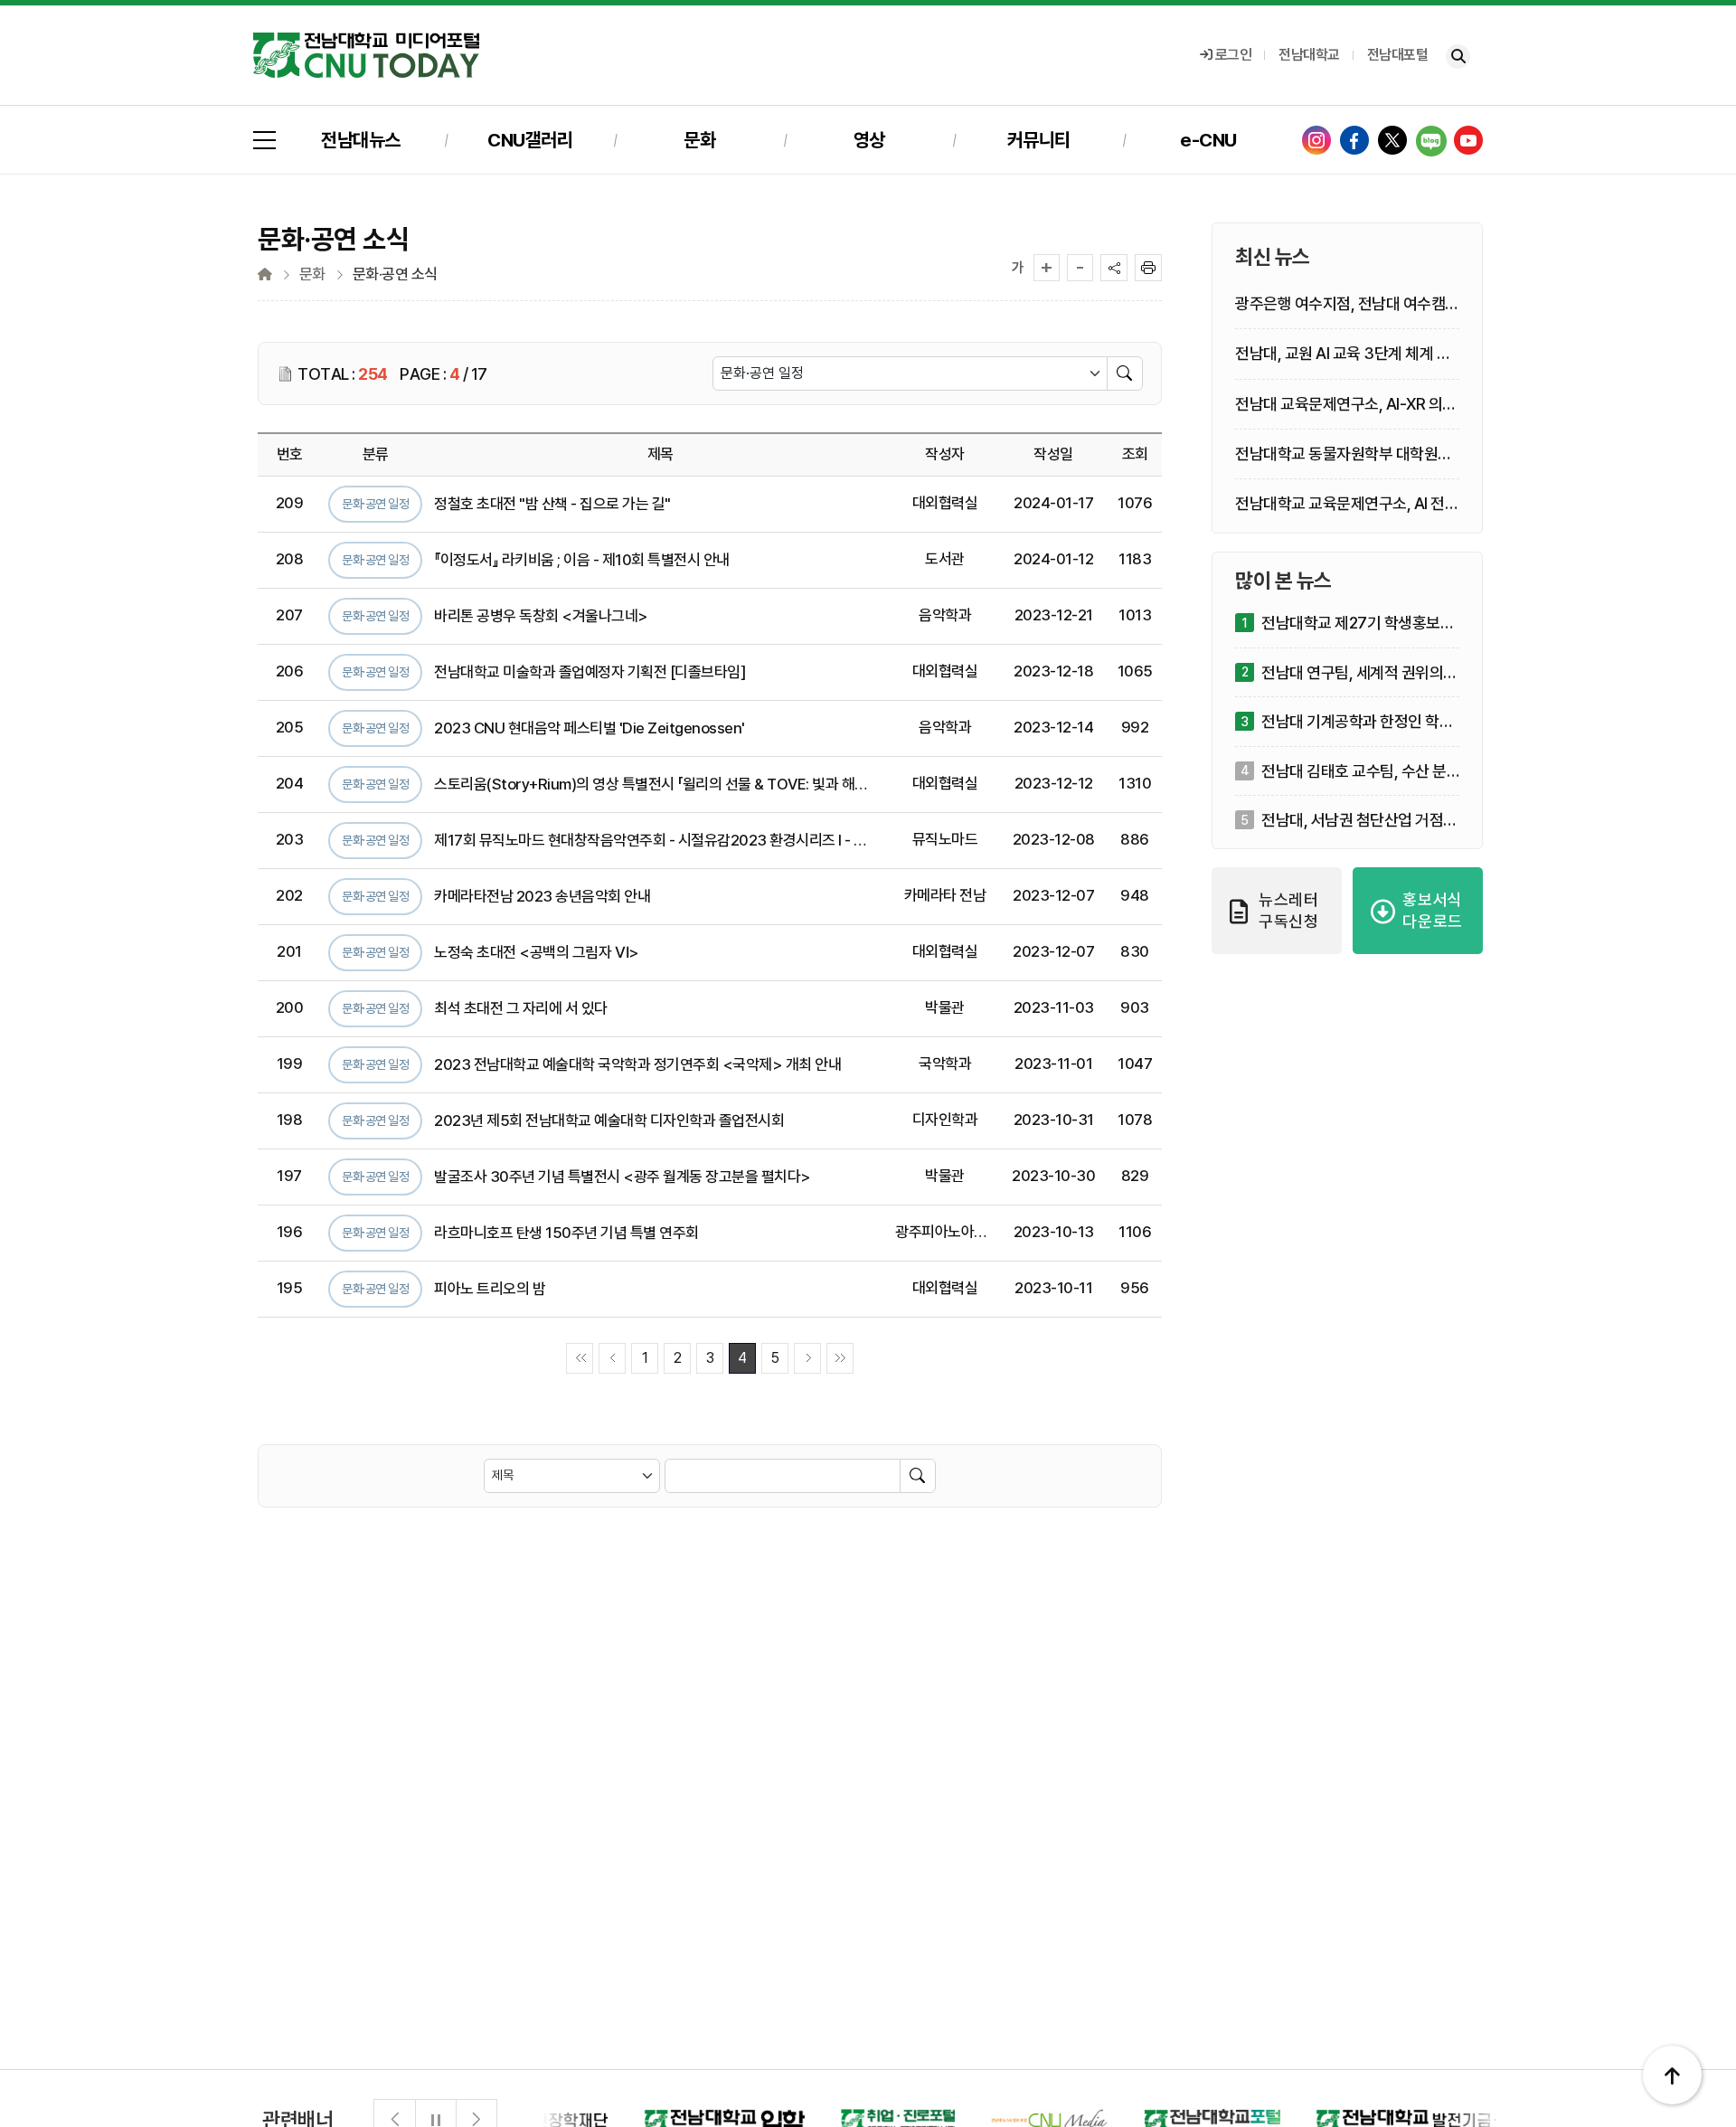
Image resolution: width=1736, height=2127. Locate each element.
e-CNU (1208, 140)
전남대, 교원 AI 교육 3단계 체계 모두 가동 (1343, 355)
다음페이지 (807, 1358)
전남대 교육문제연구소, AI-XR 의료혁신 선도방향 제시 (1346, 405)
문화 (699, 140)
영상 (869, 140)
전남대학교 (1309, 55)
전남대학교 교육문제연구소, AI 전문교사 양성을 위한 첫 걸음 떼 (1347, 505)
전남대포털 (1398, 55)
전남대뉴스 (361, 140)
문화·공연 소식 (395, 274)
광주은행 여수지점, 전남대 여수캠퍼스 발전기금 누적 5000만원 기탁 (1347, 305)
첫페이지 (580, 1358)
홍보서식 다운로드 (1433, 911)
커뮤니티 (1039, 140)
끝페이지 (840, 1358)
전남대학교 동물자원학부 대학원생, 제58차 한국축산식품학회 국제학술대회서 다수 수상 (1346, 454)
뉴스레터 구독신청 (1289, 911)
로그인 (1234, 55)
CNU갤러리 (530, 140)
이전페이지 (612, 1358)
